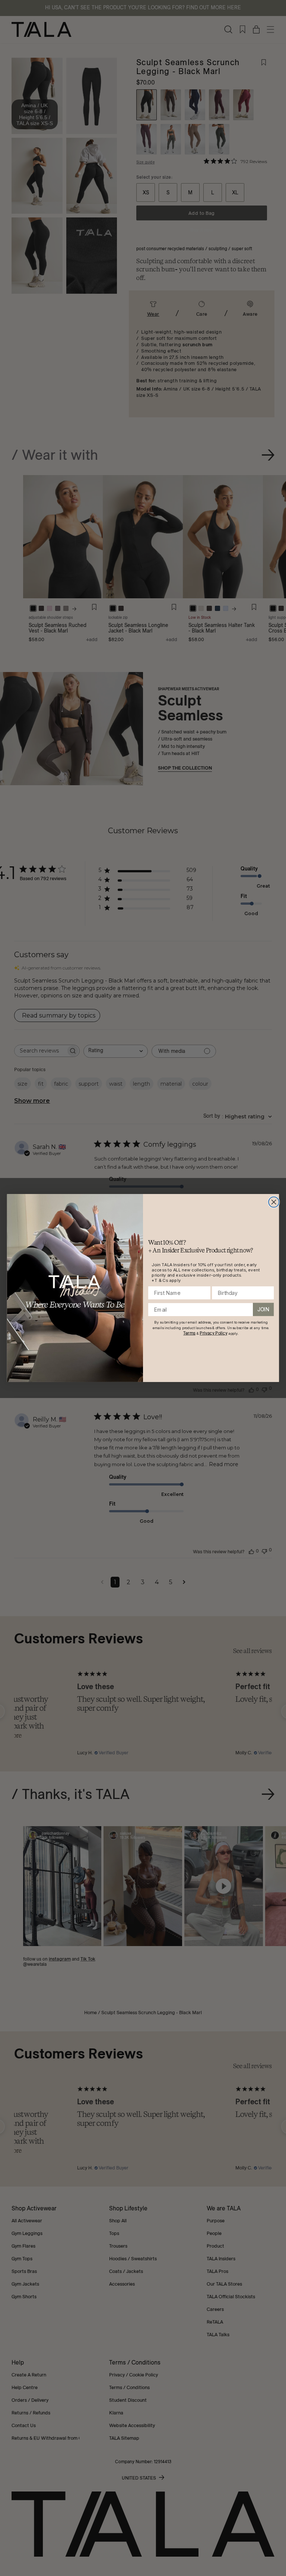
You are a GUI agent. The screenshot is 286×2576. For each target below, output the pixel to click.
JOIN (263, 1309)
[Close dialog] (274, 1202)
